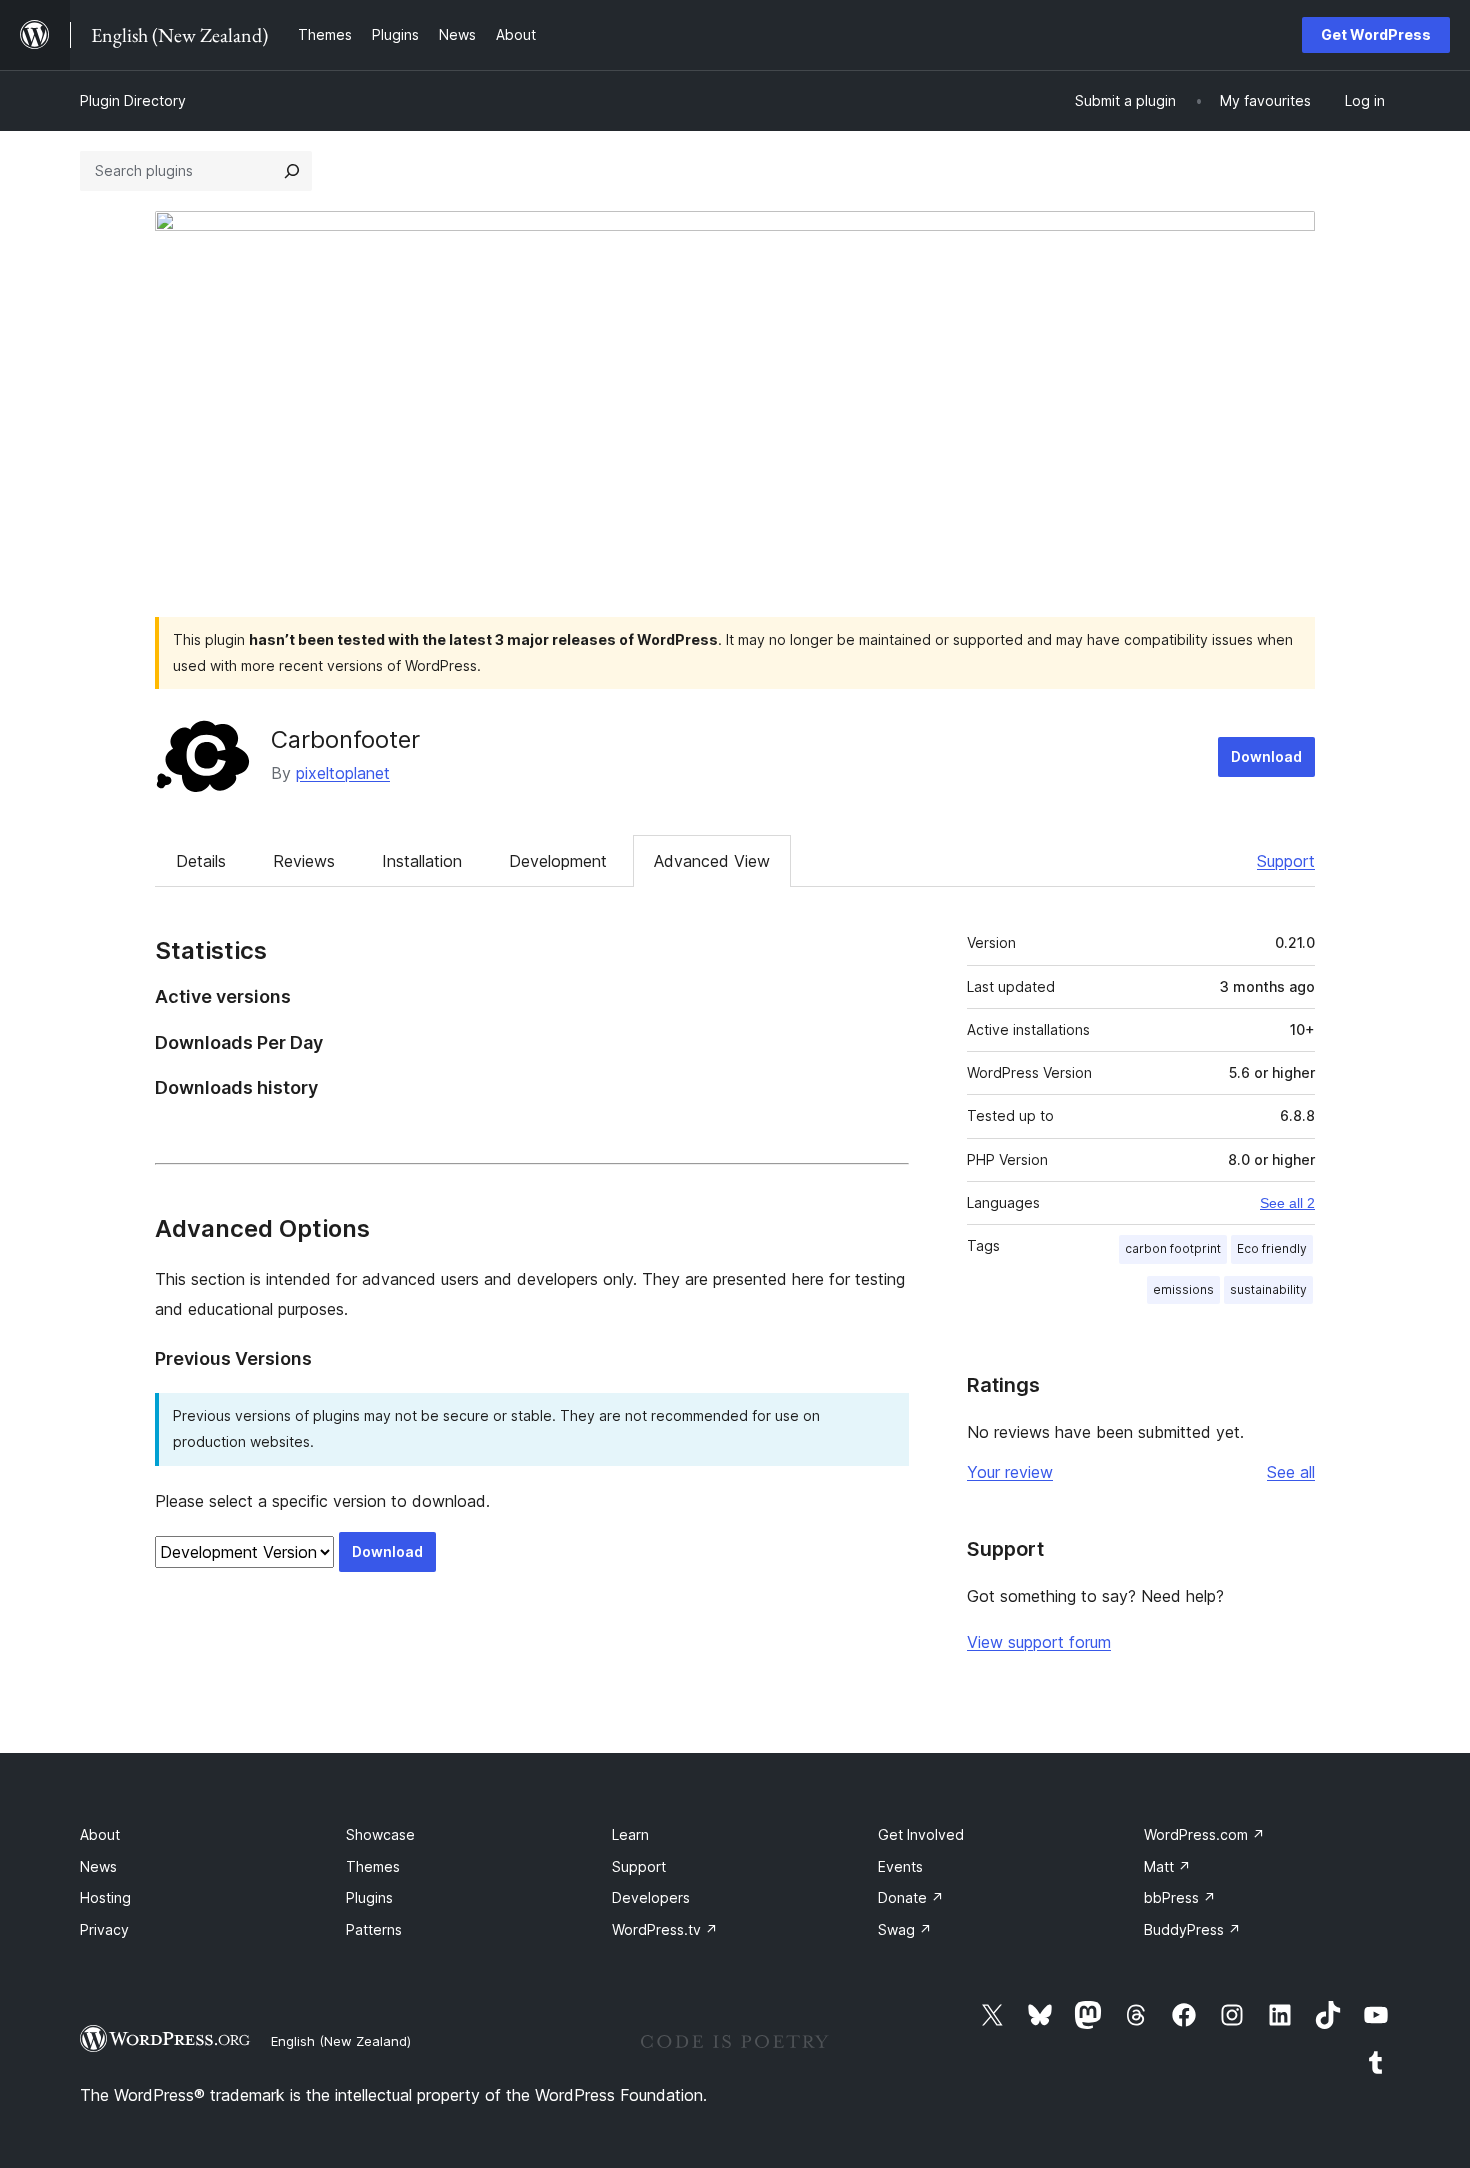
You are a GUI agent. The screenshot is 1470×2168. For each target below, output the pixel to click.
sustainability (1268, 1289)
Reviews (304, 861)
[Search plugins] (292, 171)
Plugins (369, 1897)
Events (900, 1866)
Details (201, 861)
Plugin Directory (133, 100)
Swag (905, 1929)
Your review (1010, 1472)
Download (1266, 756)
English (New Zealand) (341, 2041)
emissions (1183, 1289)
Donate (911, 1897)
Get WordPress (1376, 34)
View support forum (1039, 1642)
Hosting (105, 1897)
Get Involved (921, 1834)
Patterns (374, 1929)
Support (1286, 861)
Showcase (380, 1834)
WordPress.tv (665, 1929)
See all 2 (1287, 1203)
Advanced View (712, 861)
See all (1291, 1472)
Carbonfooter (345, 739)
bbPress (1180, 1897)
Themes (373, 1866)
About (100, 1834)
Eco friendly (1272, 1248)
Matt (1167, 1866)
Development (558, 861)
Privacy (104, 1929)
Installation (422, 861)
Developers (651, 1897)
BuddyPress (1192, 1929)
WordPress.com (1204, 1834)
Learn (630, 1834)
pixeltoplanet (343, 773)
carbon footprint (1173, 1248)
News (98, 1866)
